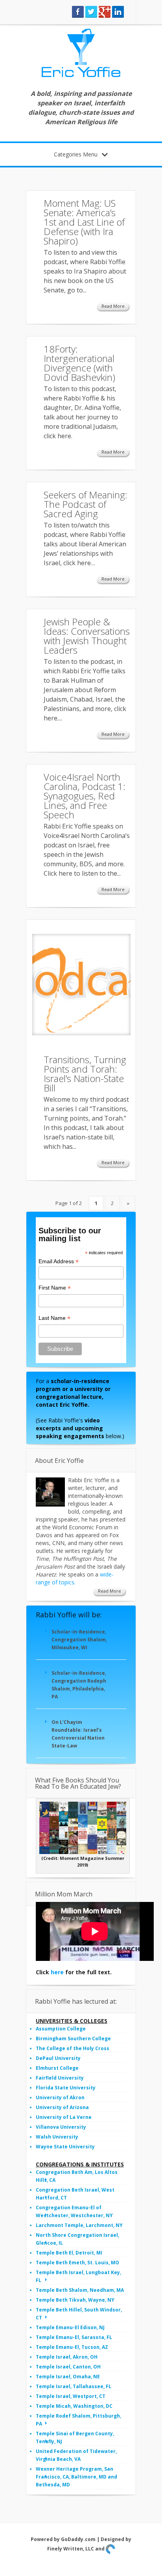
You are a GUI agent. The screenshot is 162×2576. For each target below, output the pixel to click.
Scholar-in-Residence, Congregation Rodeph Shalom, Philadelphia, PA (79, 1685)
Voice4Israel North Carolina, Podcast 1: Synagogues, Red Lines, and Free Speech (85, 796)
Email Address (59, 1261)
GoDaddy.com (78, 2539)
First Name (55, 1288)
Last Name (54, 1318)
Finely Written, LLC (71, 2549)
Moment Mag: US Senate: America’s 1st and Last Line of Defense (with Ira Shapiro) (84, 222)
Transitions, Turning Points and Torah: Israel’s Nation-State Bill (85, 1074)
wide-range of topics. (75, 1578)
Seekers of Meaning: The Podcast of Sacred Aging (86, 504)
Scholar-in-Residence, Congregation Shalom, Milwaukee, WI (79, 1640)
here (57, 1972)
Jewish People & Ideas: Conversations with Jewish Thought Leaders (87, 636)
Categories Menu (76, 154)
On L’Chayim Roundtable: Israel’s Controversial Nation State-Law (78, 1734)
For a (73, 1393)
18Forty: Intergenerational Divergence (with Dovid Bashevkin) (79, 363)
